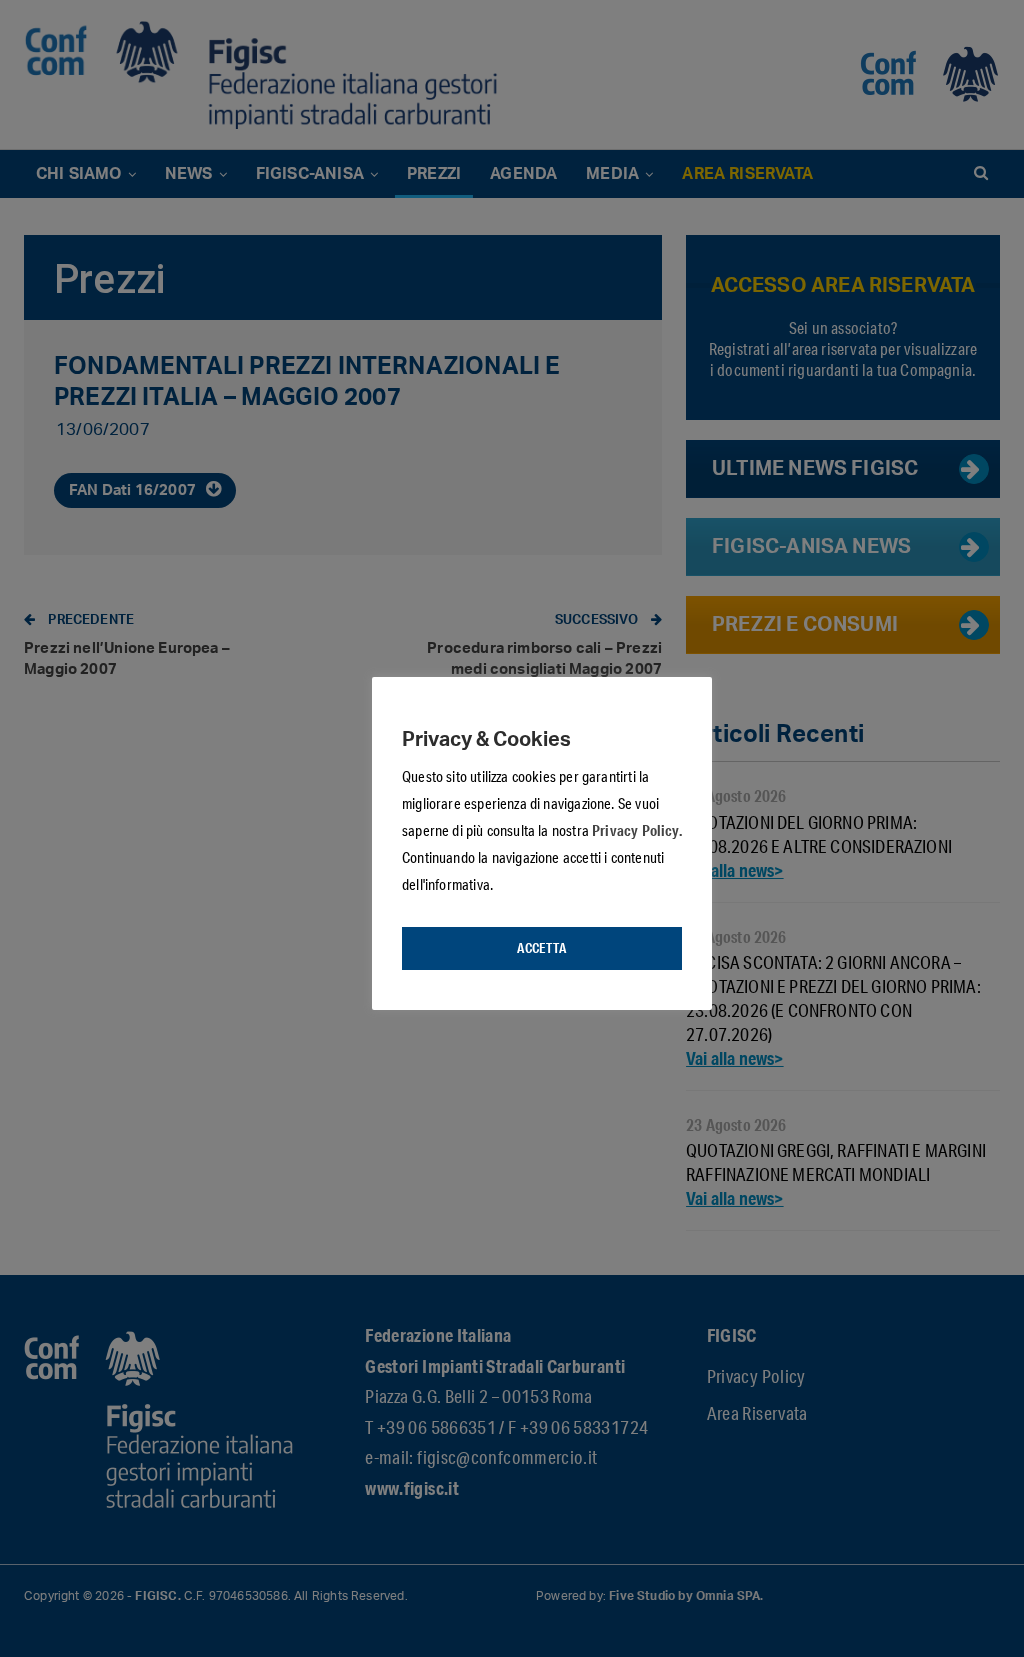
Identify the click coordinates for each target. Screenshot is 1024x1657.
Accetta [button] (541, 948)
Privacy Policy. (637, 830)
